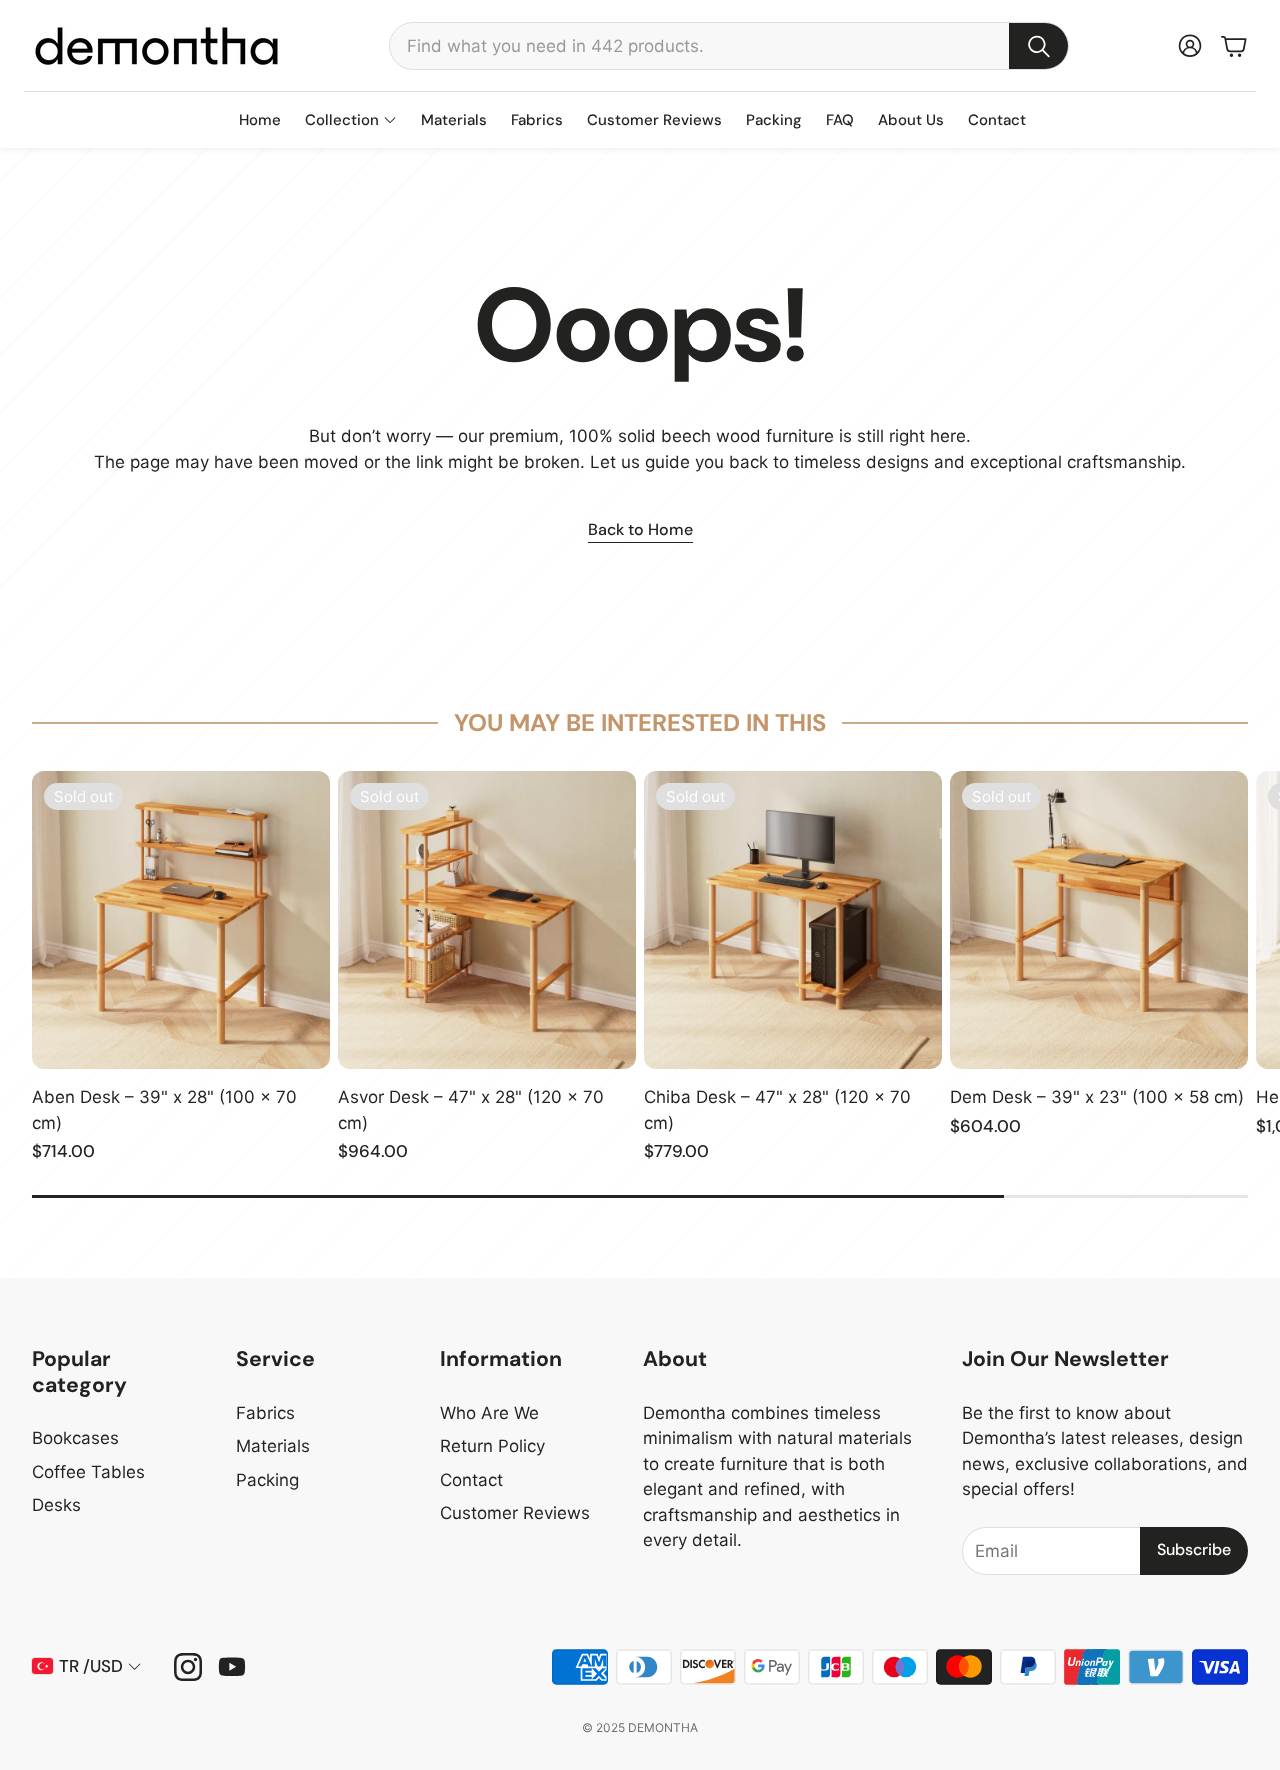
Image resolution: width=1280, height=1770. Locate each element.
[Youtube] (232, 1667)
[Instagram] (188, 1667)
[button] (729, 46)
